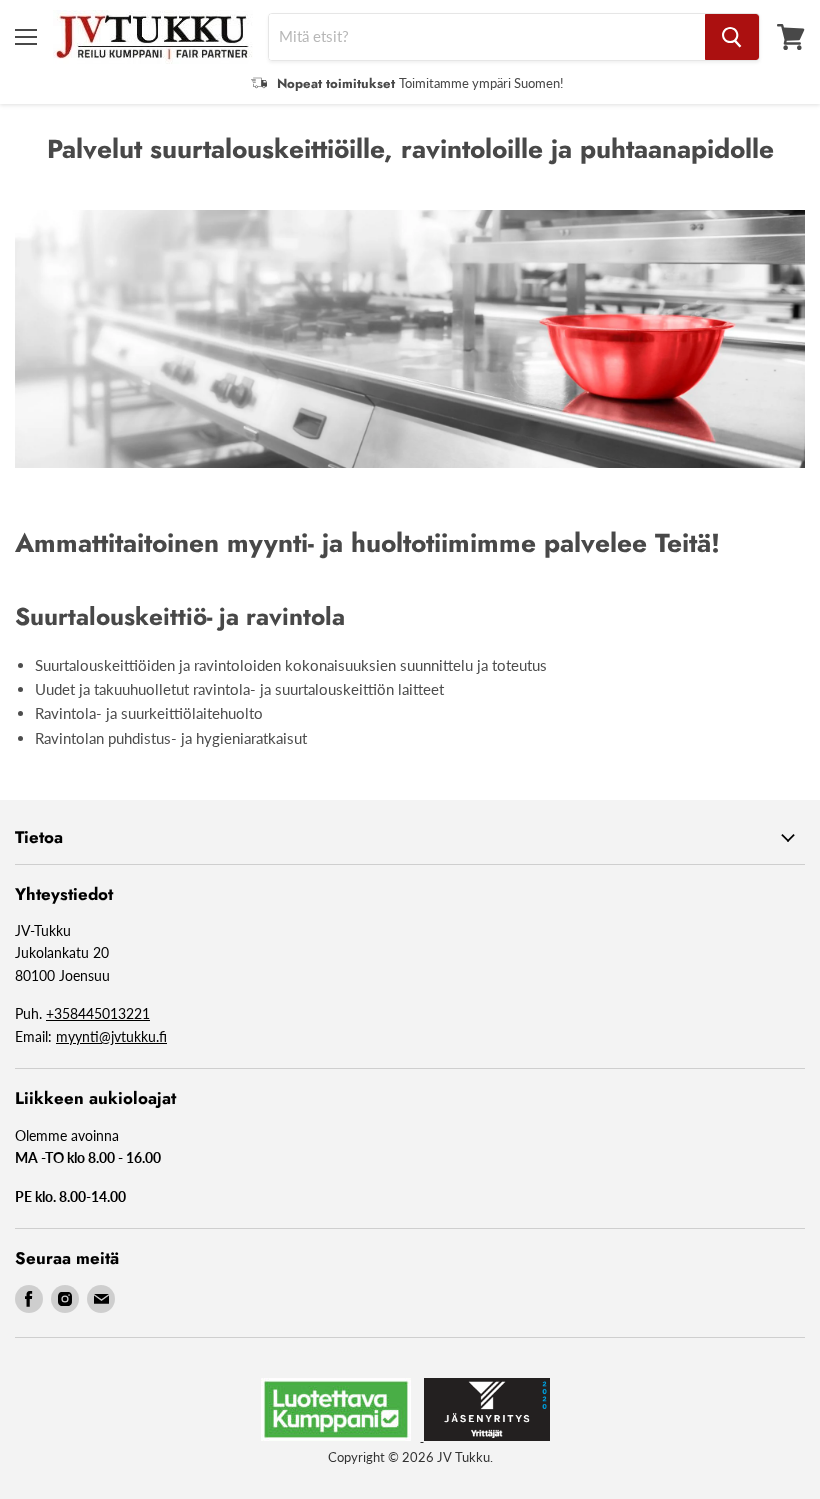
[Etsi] (732, 37)
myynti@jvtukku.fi (111, 1036)
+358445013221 (98, 1013)
